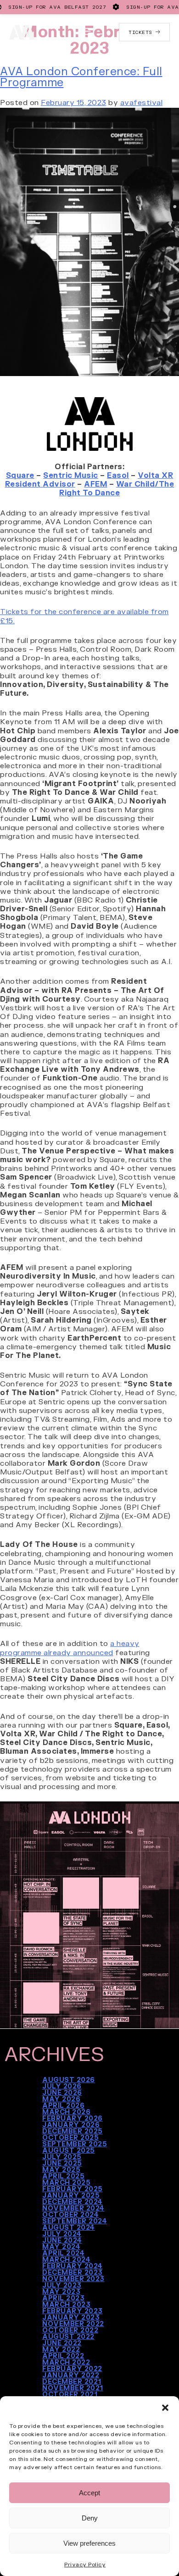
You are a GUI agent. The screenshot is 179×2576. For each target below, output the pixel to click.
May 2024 (61, 2246)
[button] (165, 2408)
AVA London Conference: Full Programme (81, 76)
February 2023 (73, 2310)
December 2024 (73, 2201)
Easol (118, 475)
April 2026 (63, 2105)
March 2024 (66, 2259)
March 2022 (66, 2362)
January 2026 (71, 2124)
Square (20, 475)
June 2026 (62, 2092)
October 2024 (70, 2214)
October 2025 (70, 2137)
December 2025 (73, 2131)
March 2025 (66, 2182)
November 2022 (73, 2323)
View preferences (89, 2543)
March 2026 (66, 2111)
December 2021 (72, 2381)
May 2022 (61, 2349)
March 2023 (66, 2304)
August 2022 (68, 2336)
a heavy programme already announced (70, 1647)
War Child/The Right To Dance (117, 488)
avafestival (142, 102)
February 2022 (72, 2368)
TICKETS (142, 32)
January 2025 (71, 2195)
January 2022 (71, 2375)
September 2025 (75, 2144)
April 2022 (63, 2355)
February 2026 (73, 2118)
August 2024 (69, 2227)
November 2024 (73, 2208)
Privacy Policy (85, 2564)
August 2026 (69, 2079)
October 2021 (70, 2394)
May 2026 (61, 2099)
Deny (90, 2518)
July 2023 (62, 2285)
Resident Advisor (40, 484)
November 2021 (73, 2388)
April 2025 (63, 2176)
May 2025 (61, 2169)
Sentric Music (71, 475)
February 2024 (73, 2266)
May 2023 (61, 2291)
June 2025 (62, 2163)
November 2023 (73, 2278)
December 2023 (73, 2272)
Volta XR (155, 475)
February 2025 (73, 2188)
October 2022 (70, 2330)
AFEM (95, 484)
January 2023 (71, 2317)
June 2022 (62, 2343)
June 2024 (62, 2240)
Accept (89, 2493)
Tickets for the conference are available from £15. (84, 615)
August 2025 (69, 2150)
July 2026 (62, 2086)
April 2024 (63, 2253)
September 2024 (75, 2221)
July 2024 (62, 2233)
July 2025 (62, 2156)
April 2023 (63, 2298)
